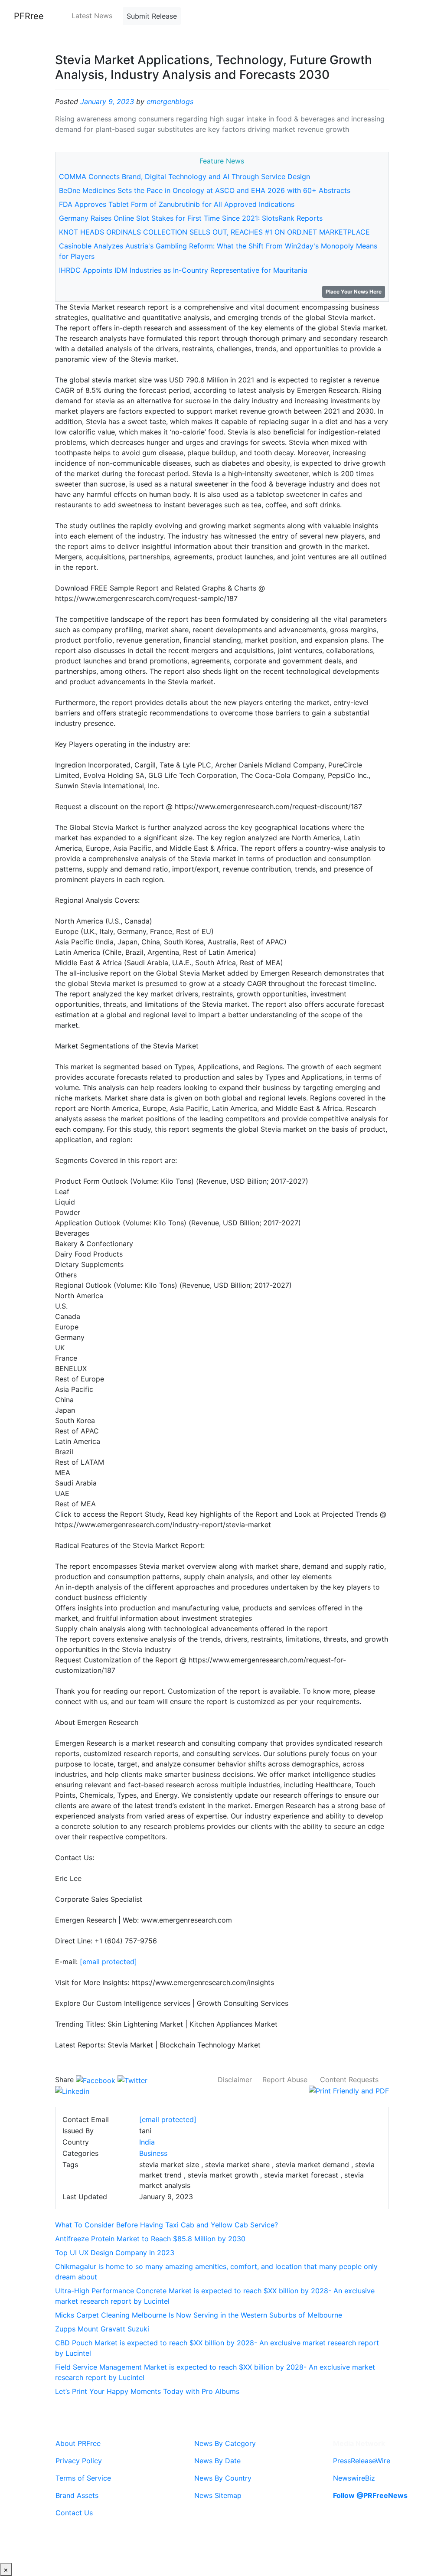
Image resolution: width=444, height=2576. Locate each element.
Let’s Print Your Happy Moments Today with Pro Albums (147, 2391)
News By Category (225, 2443)
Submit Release (152, 16)
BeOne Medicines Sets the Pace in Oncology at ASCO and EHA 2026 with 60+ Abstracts (205, 190)
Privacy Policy (79, 2461)
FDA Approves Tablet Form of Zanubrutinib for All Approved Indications (177, 204)
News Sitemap (218, 2495)
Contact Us (74, 2513)
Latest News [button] (92, 16)
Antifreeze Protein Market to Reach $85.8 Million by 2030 (150, 2239)
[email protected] (108, 1962)
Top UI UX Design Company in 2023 (115, 2253)
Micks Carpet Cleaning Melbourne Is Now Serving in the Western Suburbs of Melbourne (199, 2315)
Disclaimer (235, 2080)
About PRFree (78, 2443)
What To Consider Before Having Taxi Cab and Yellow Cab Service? (166, 2225)
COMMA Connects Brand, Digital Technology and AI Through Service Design (184, 176)
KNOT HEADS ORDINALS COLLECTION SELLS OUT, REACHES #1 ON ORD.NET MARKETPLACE (214, 232)
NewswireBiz (354, 2478)
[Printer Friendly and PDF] (349, 2090)
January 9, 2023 (107, 101)
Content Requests (349, 2080)
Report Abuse (285, 2080)
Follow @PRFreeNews (370, 2495)
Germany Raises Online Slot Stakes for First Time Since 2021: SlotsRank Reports (191, 218)
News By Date (217, 2461)
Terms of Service (83, 2478)
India (147, 2142)
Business (153, 2153)
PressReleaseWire (362, 2461)
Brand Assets (77, 2495)
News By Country (223, 2478)
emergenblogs (170, 101)
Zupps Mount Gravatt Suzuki (102, 2329)
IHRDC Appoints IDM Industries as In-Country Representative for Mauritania (183, 270)
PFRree (29, 16)
